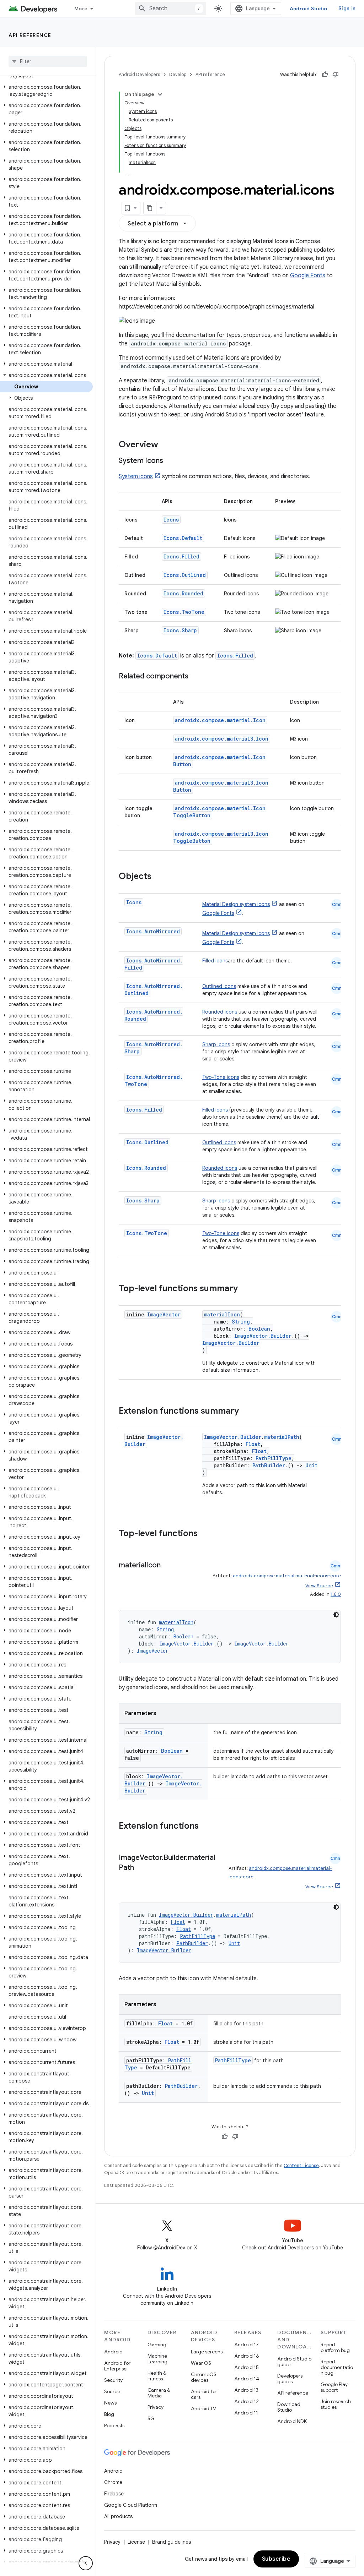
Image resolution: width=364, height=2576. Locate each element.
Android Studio (309, 9)
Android (113, 2352)
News (110, 2403)
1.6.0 (336, 1594)
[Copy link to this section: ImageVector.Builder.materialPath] (141, 1868)
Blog (109, 2414)
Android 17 (247, 2345)
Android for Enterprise (117, 2366)
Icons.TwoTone (184, 612)
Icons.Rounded (183, 593)
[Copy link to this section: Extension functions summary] (246, 1412)
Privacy (156, 2407)
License (136, 2542)
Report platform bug (335, 2347)
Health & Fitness (157, 2376)
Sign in (347, 9)
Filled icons (215, 961)
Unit (311, 1465)
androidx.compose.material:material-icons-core (287, 1576)
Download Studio (289, 2407)
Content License (301, 2165)
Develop (178, 74)
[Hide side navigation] (86, 2563)
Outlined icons (219, 986)
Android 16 (247, 2356)
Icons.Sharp (180, 630)
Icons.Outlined (185, 575)
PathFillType (274, 1458)
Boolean (259, 1329)
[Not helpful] (336, 75)
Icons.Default (183, 538)
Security (113, 2380)
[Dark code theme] (336, 1615)
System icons (136, 476)
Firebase (114, 2494)
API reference (30, 35)
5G (151, 2418)
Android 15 (247, 2367)
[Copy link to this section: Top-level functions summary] (245, 1289)
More (81, 9)
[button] (46, 91)
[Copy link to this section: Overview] (165, 445)
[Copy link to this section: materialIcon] (168, 1566)
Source (112, 2391)
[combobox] (171, 9)
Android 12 (247, 2401)
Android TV (204, 2408)
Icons (171, 520)
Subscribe (276, 2559)
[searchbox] (48, 61)
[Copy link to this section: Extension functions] (206, 1827)
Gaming (157, 2345)
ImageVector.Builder (263, 1336)
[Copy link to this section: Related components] (196, 677)
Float (253, 1444)
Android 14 (247, 2379)
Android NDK (292, 2421)
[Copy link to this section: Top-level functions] (205, 1534)
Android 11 (246, 2413)
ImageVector (164, 1314)
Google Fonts (308, 275)
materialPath (282, 1437)
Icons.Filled (181, 556)
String (241, 1322)
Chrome (113, 2482)
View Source (319, 1586)
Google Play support (334, 2387)
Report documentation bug (337, 2367)
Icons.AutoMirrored (153, 931)
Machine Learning (157, 2359)
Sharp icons (216, 1044)
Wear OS (201, 2363)
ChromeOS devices (204, 2377)
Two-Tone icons (221, 1077)
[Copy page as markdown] (150, 208)
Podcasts (114, 2425)
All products (118, 2516)
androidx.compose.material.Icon (220, 720)
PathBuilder (269, 1465)
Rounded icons (220, 1012)
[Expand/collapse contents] (160, 94)
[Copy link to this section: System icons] (170, 461)
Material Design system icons (236, 904)
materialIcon (222, 1314)
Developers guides (290, 2379)
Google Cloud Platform (131, 2505)
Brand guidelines (172, 2542)
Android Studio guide (294, 2362)
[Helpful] (325, 75)
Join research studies (336, 2404)
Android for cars (204, 2394)
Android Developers (139, 74)
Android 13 (246, 2390)
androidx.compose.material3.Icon (222, 739)
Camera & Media (159, 2393)
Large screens (207, 2352)
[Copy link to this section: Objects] (159, 877)
